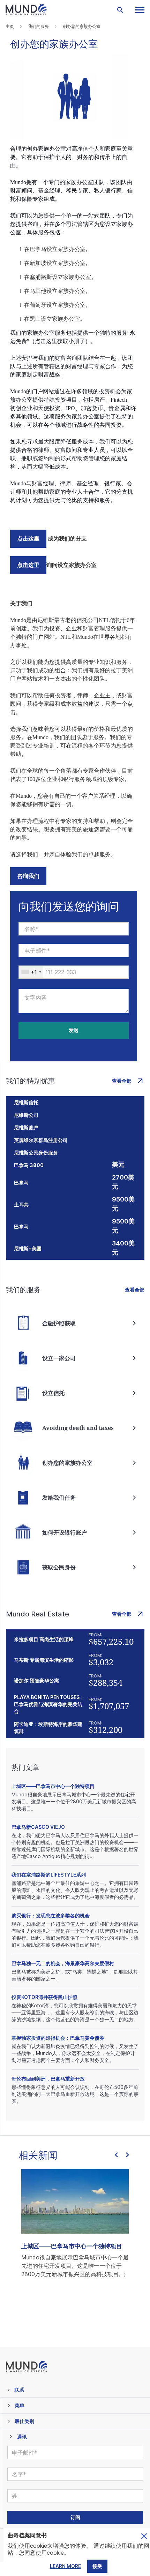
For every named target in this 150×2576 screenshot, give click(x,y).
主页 (10, 26)
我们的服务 (38, 26)
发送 (74, 1030)
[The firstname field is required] (74, 929)
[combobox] (31, 972)
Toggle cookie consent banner (144, 2536)
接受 (97, 2566)
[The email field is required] (74, 950)
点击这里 (28, 539)
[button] (140, 10)
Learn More (65, 2566)
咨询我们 (28, 876)
